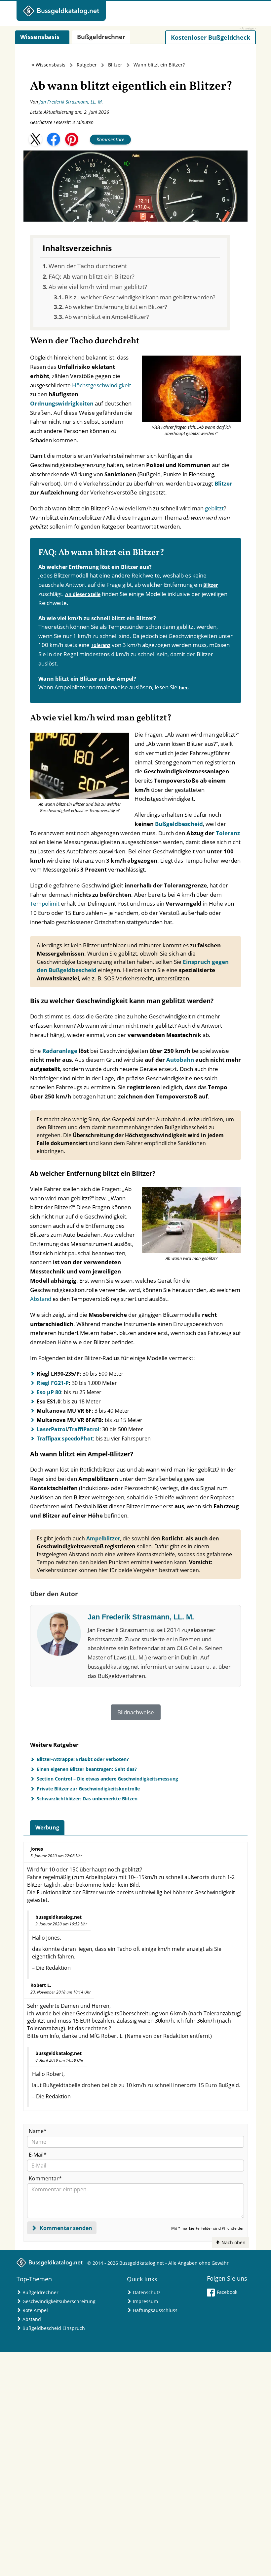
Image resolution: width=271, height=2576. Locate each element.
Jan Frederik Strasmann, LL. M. (71, 102)
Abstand (41, 1299)
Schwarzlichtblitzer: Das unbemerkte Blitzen (87, 1799)
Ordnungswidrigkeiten (62, 403)
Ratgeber (87, 65)
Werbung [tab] (47, 1827)
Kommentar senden (65, 2228)
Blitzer (115, 65)
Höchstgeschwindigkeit (102, 385)
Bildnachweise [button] (136, 1712)
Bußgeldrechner (40, 2292)
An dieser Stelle (83, 594)
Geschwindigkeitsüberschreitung (59, 2301)
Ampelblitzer (103, 1538)
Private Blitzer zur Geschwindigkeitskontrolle (88, 1789)
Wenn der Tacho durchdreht (88, 266)
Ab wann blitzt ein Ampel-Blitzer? (107, 317)
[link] (211, 37)
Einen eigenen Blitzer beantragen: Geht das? (87, 1769)
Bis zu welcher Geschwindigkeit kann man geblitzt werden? (140, 297)
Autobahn (180, 1060)
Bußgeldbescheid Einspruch (54, 2328)
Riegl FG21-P (53, 1383)
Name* (38, 2131)
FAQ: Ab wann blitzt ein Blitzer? (92, 277)
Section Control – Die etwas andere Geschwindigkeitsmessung (107, 1779)
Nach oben (233, 2242)
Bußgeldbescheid (179, 824)
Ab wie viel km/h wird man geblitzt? (98, 287)
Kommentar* (45, 2178)
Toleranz (101, 645)
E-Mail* (38, 2155)
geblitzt (214, 508)
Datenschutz (147, 2292)
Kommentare (110, 139)
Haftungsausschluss (155, 2310)
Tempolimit (45, 903)
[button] (35, 139)
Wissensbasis (51, 65)
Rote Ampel (35, 2310)
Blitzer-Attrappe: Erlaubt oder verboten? (83, 1759)
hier (183, 687)
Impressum (145, 2301)
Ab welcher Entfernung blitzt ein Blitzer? (116, 307)
